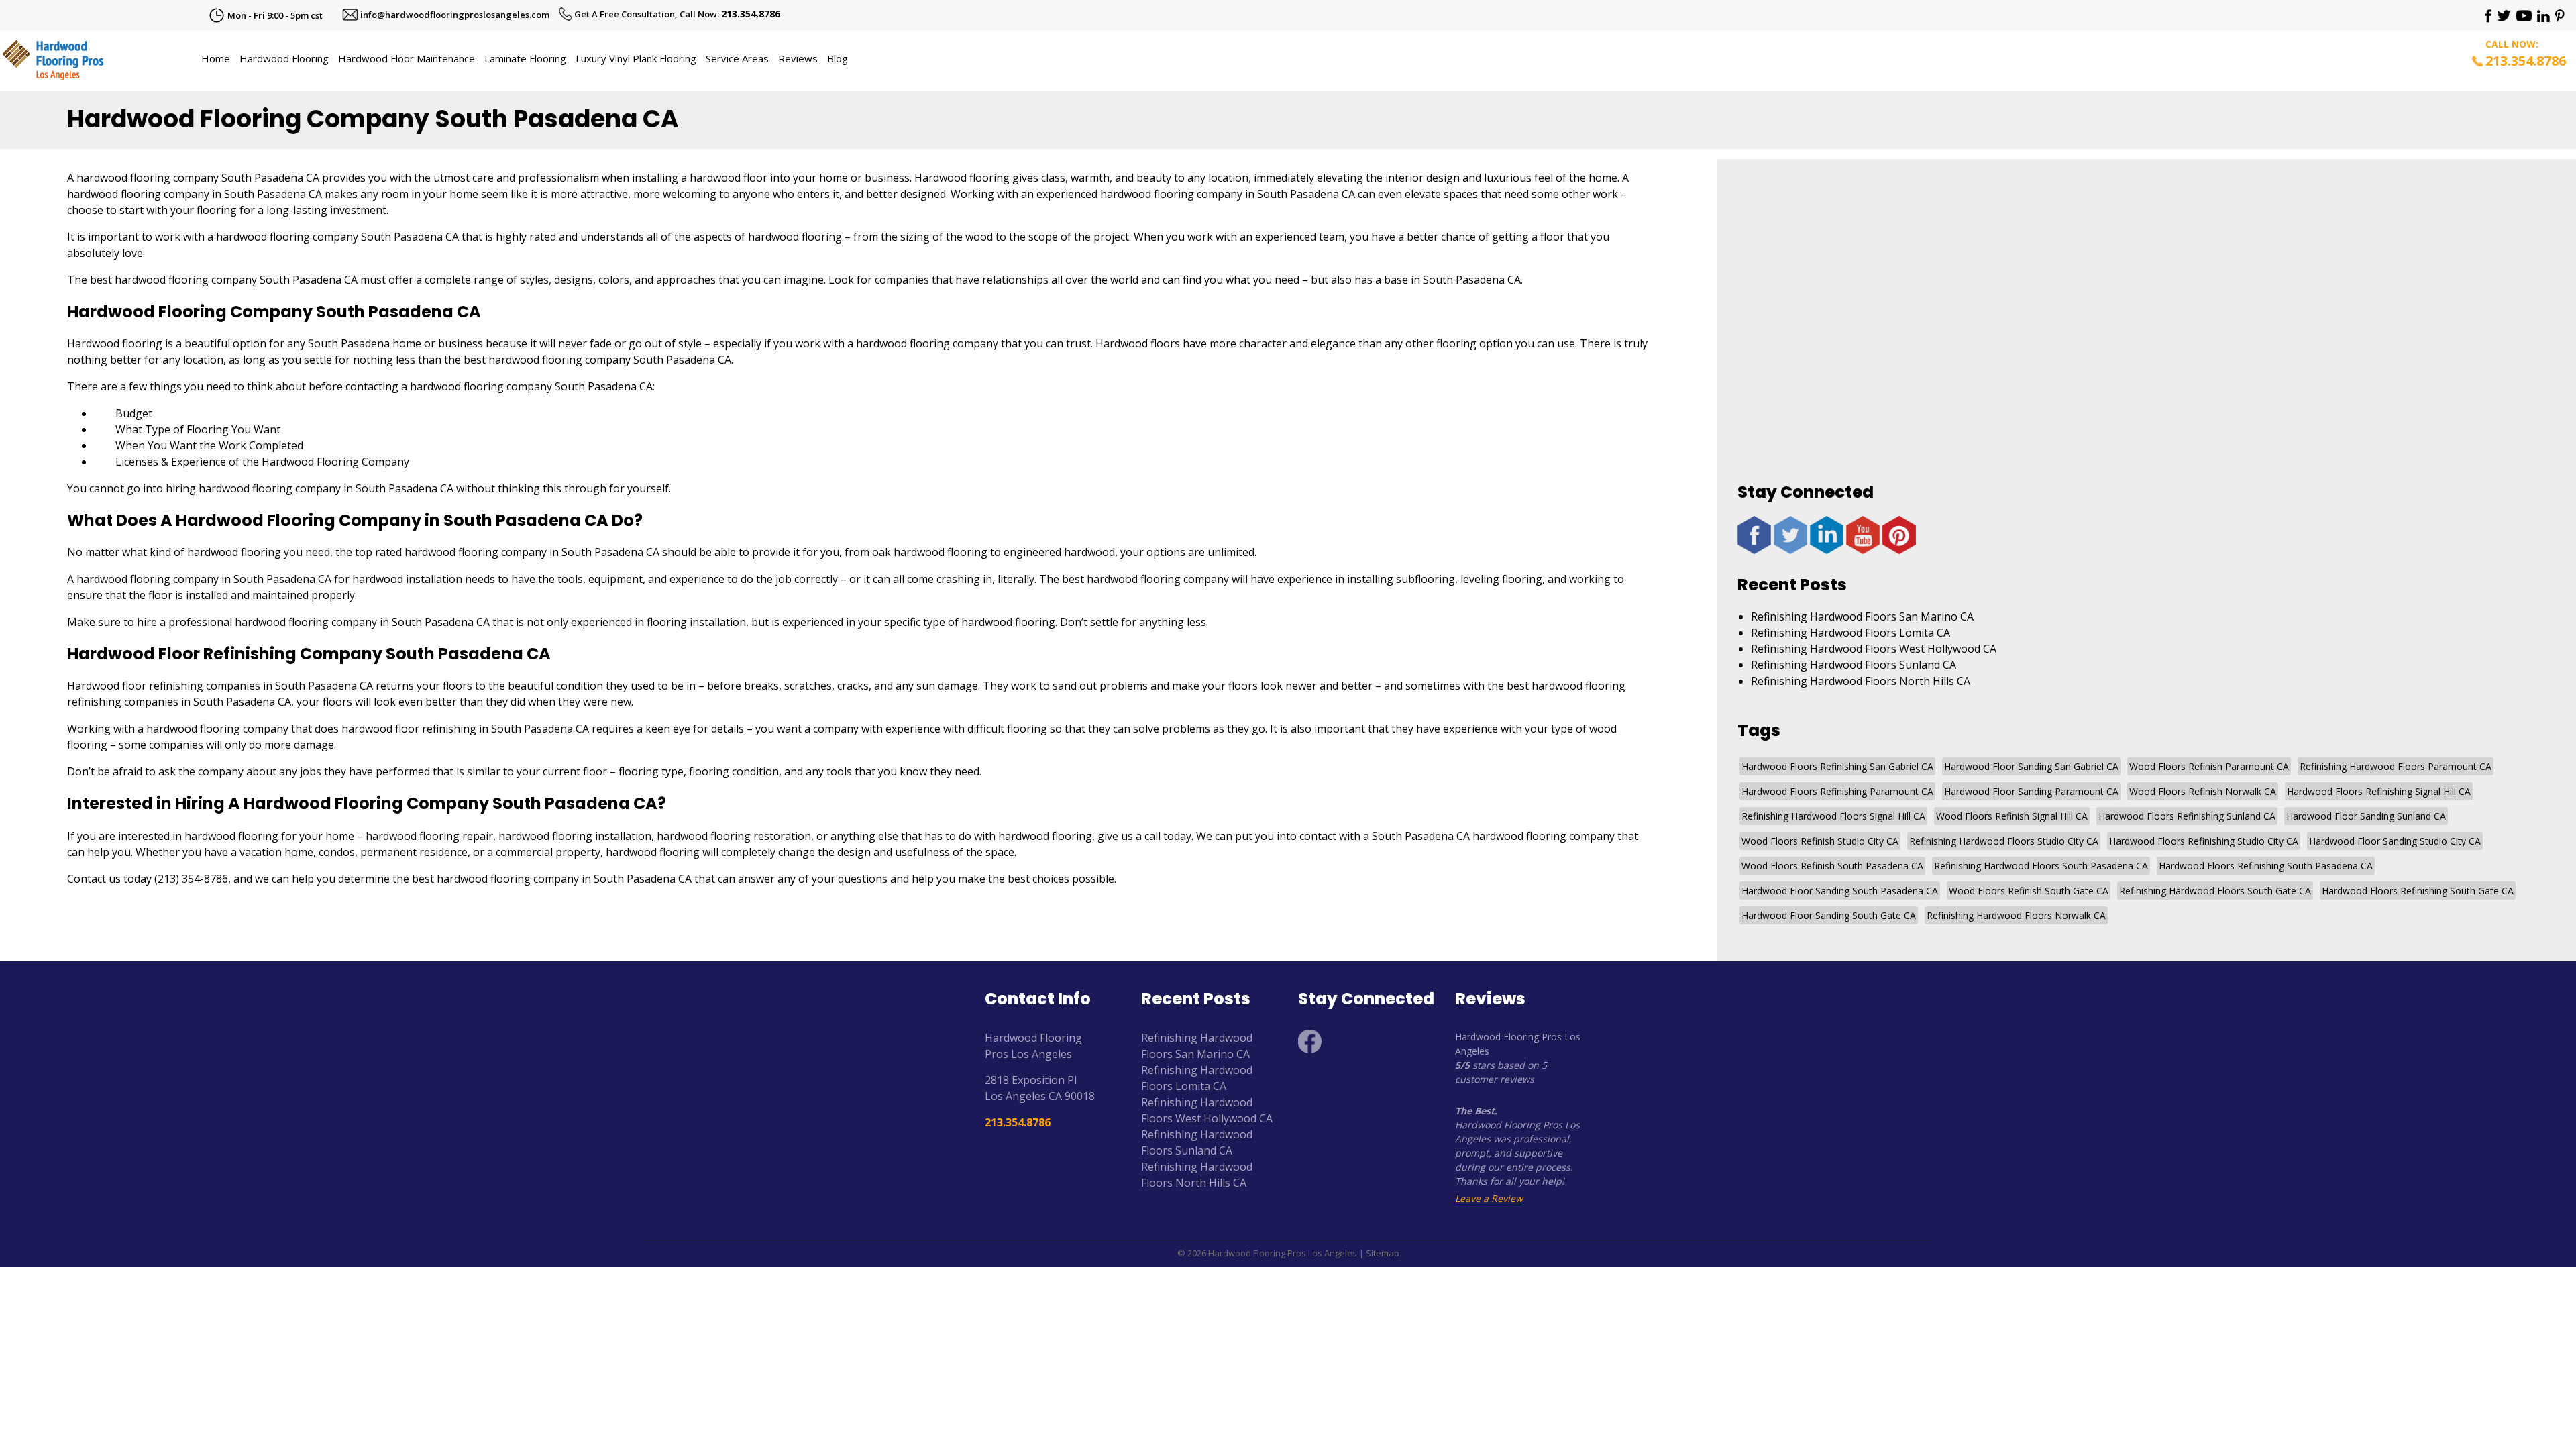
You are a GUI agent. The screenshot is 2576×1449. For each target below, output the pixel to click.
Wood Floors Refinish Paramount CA (2209, 766)
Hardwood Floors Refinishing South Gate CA (2418, 891)
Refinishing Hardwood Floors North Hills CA (1861, 681)
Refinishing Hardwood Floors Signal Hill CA (1833, 816)
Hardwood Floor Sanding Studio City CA (2395, 841)
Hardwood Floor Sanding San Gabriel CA (2031, 766)
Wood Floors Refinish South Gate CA (2029, 891)
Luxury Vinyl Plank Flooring (636, 58)
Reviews (798, 58)
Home (216, 58)
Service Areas (737, 58)
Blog (838, 58)
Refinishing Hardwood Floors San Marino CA (1862, 616)
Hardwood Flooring (284, 58)
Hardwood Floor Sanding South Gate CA (1829, 915)
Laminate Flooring (525, 58)
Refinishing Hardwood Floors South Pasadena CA (2041, 866)
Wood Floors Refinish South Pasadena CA (1832, 866)
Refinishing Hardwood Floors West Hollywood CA (1874, 649)
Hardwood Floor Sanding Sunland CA (2366, 816)
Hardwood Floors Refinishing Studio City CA (2204, 841)
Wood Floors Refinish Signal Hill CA (2012, 816)
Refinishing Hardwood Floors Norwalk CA (2016, 915)
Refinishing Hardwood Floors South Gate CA (2215, 891)
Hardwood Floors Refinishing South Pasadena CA (2266, 866)
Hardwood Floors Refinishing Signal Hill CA (2379, 791)
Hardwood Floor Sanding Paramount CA (2031, 791)
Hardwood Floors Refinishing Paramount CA (1837, 791)
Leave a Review (1489, 1198)
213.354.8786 (751, 14)
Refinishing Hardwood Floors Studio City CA (2004, 841)
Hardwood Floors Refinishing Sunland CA (2187, 816)
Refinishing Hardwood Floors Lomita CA (1850, 633)
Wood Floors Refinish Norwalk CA (2203, 791)
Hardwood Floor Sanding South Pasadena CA (1840, 891)
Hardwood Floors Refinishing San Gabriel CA (1837, 766)
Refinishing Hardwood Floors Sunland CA (1854, 665)
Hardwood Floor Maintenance (407, 58)
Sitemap (1383, 1253)
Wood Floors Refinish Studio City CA (1820, 841)
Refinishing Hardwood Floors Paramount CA (2396, 766)
